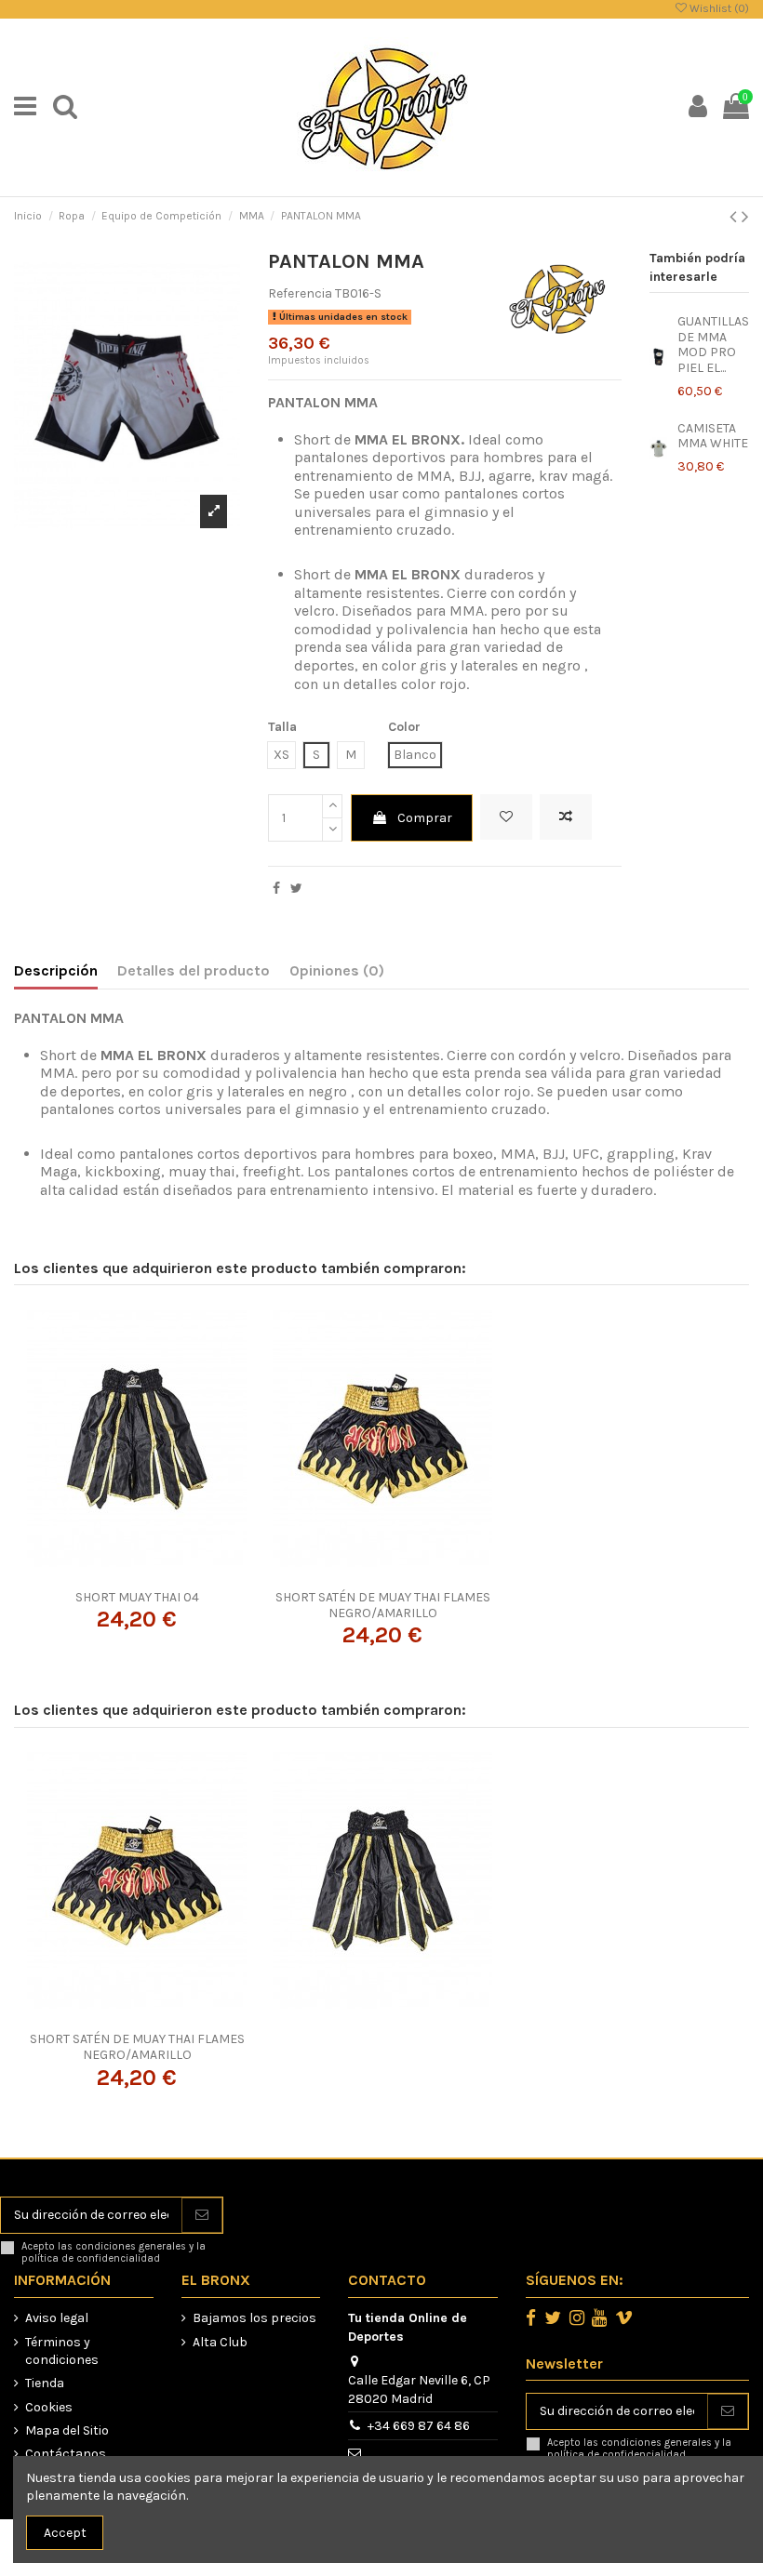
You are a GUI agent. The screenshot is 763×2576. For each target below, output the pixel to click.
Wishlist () (718, 8)
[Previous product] (736, 217)
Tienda (45, 2383)
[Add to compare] (566, 817)
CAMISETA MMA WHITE (713, 436)
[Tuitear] (296, 889)
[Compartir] (276, 889)
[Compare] (137, 1574)
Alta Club (220, 2342)
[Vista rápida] (163, 1574)
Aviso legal (57, 2318)
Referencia (300, 293)
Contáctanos (66, 2454)
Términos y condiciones (62, 2351)
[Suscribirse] (202, 2215)
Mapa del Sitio (67, 2430)
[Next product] (745, 217)
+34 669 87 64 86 (419, 2426)
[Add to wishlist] (506, 817)
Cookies (49, 2407)
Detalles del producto (194, 970)
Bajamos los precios (254, 2318)
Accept (65, 2533)
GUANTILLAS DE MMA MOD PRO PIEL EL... (713, 345)
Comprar (425, 818)
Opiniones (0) (337, 970)
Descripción (56, 970)
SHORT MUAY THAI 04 (137, 1597)
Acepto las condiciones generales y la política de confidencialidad (114, 2252)
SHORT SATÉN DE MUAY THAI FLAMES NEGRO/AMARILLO (383, 1605)
